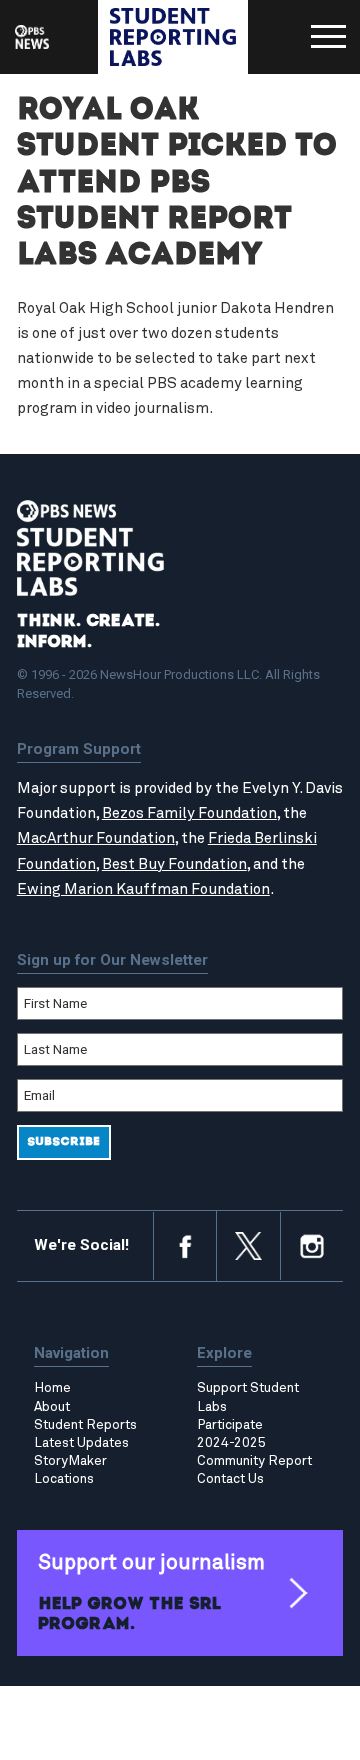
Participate (230, 1425)
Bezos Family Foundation (189, 813)
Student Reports (85, 1425)
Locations (64, 1479)
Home (52, 1388)
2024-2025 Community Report (254, 1452)
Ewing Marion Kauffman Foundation (143, 889)
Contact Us (230, 1479)
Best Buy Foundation (174, 864)
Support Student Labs (248, 1397)
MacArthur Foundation (96, 838)
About (52, 1407)
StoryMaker (70, 1461)
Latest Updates (81, 1443)
